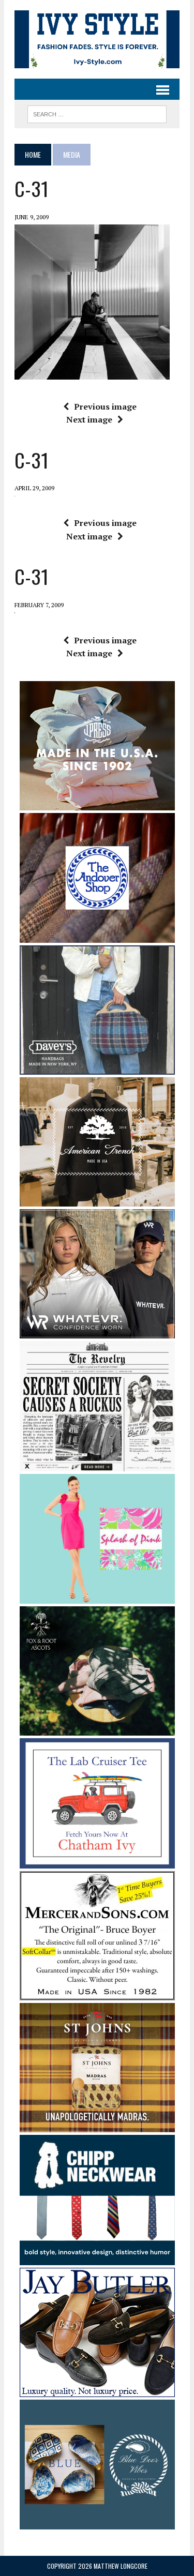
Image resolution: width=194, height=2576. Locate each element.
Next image (89, 419)
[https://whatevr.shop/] (97, 1332)
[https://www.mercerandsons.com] (97, 1993)
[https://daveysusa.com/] (97, 1068)
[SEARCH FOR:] (97, 113)
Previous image (105, 406)
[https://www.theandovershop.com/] (97, 936)
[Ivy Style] (97, 39)
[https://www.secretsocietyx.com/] (97, 1464)
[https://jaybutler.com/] (97, 2390)
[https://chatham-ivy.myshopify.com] (97, 1861)
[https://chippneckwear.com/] (97, 2258)
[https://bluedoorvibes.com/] (97, 2523)
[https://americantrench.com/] (97, 1200)
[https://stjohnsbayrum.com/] (97, 2126)
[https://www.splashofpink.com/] (97, 1597)
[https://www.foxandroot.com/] (97, 1728)
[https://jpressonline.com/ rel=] (97, 803)
